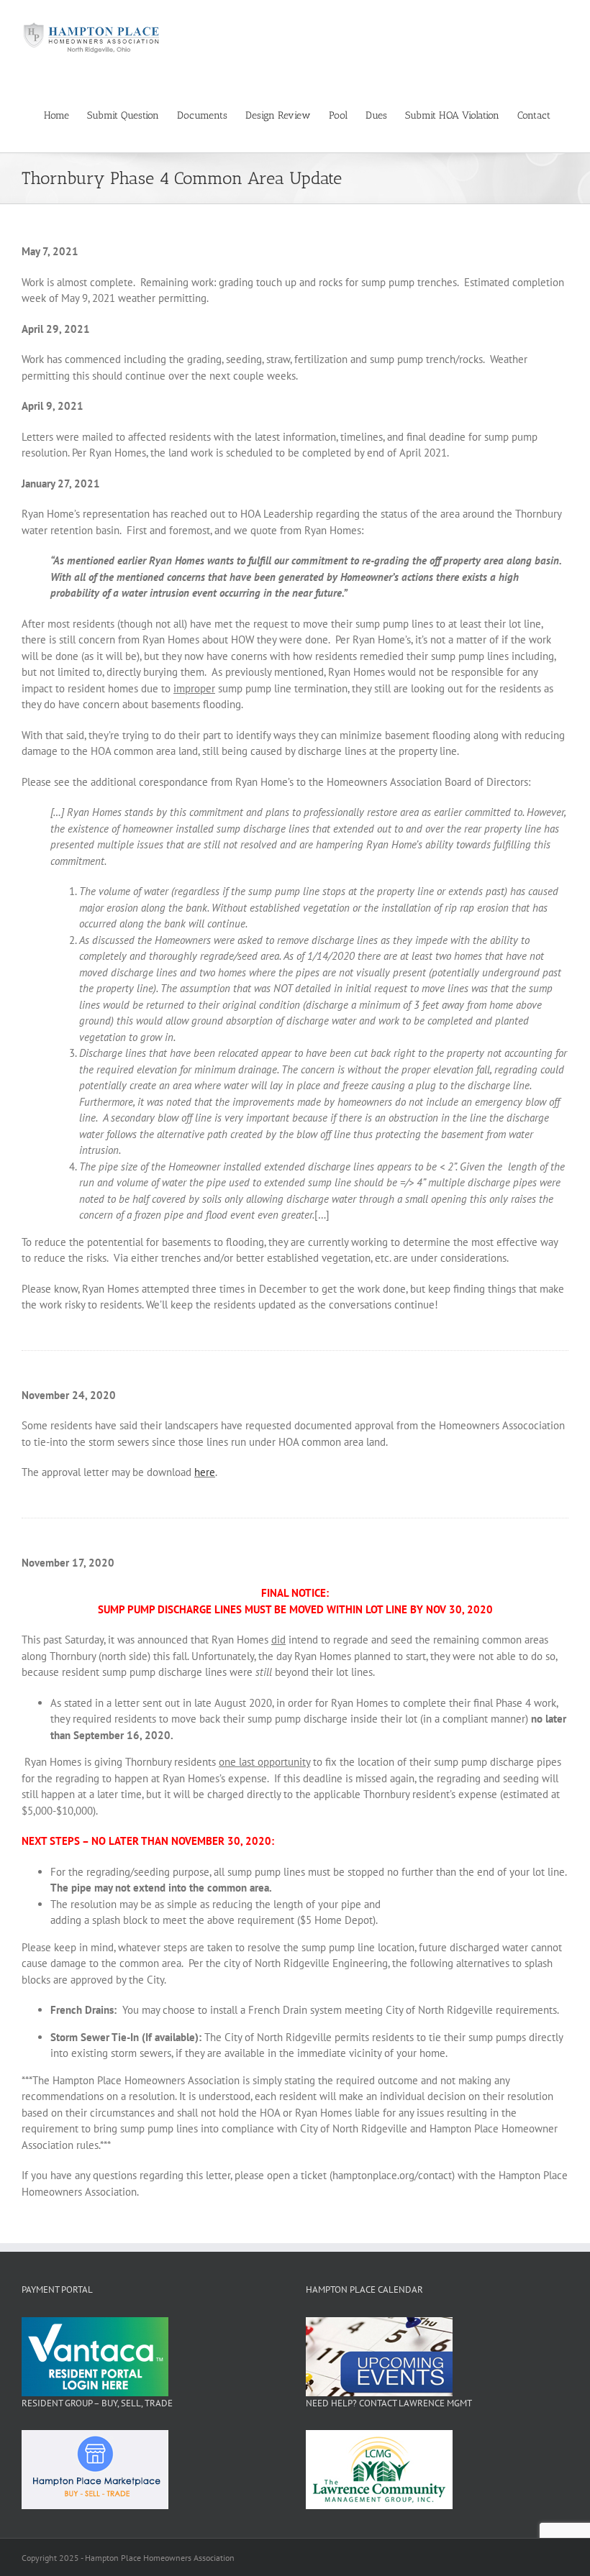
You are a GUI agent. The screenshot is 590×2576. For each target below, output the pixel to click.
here (205, 1472)
